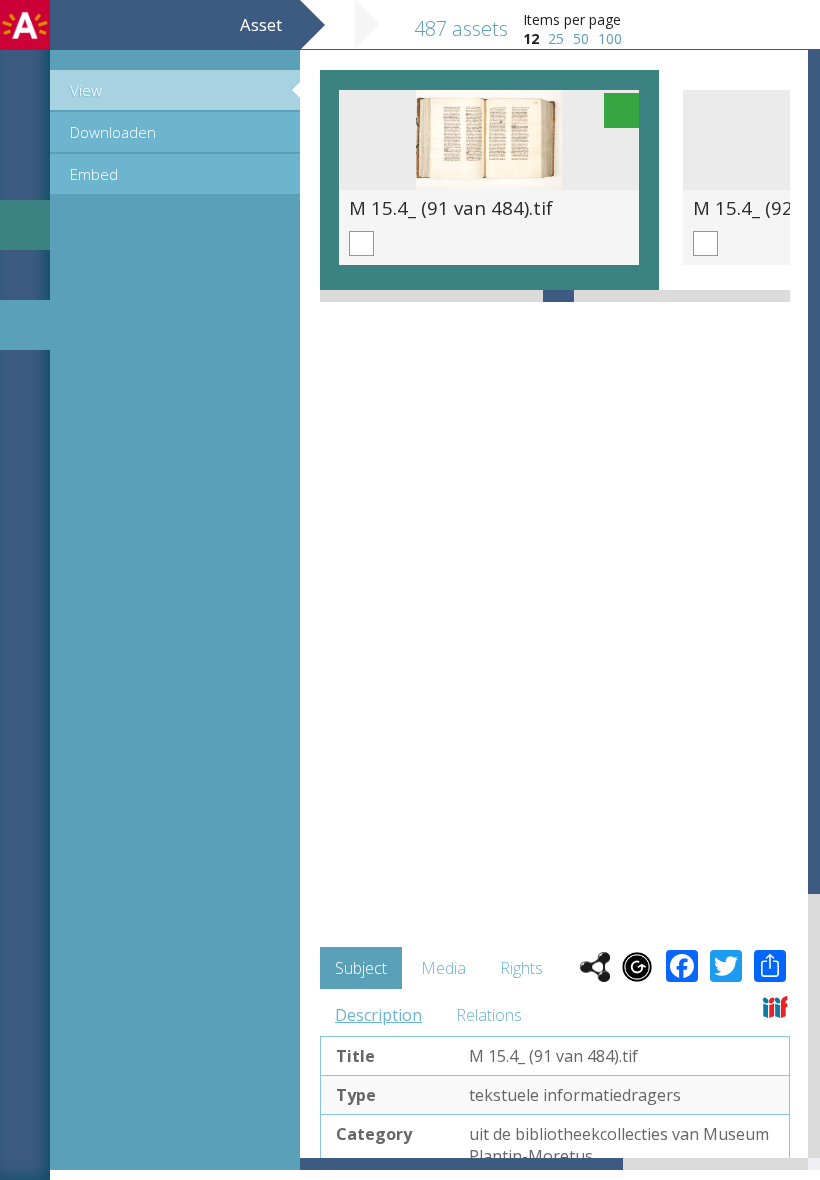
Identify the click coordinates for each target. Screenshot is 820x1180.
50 (581, 38)
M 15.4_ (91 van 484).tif (451, 207)
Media (443, 968)
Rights (521, 968)
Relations (489, 1015)
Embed (94, 174)
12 (531, 38)
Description (378, 1015)
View (86, 90)
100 (610, 38)
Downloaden (113, 132)
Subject (361, 968)
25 (556, 38)
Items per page (572, 19)
